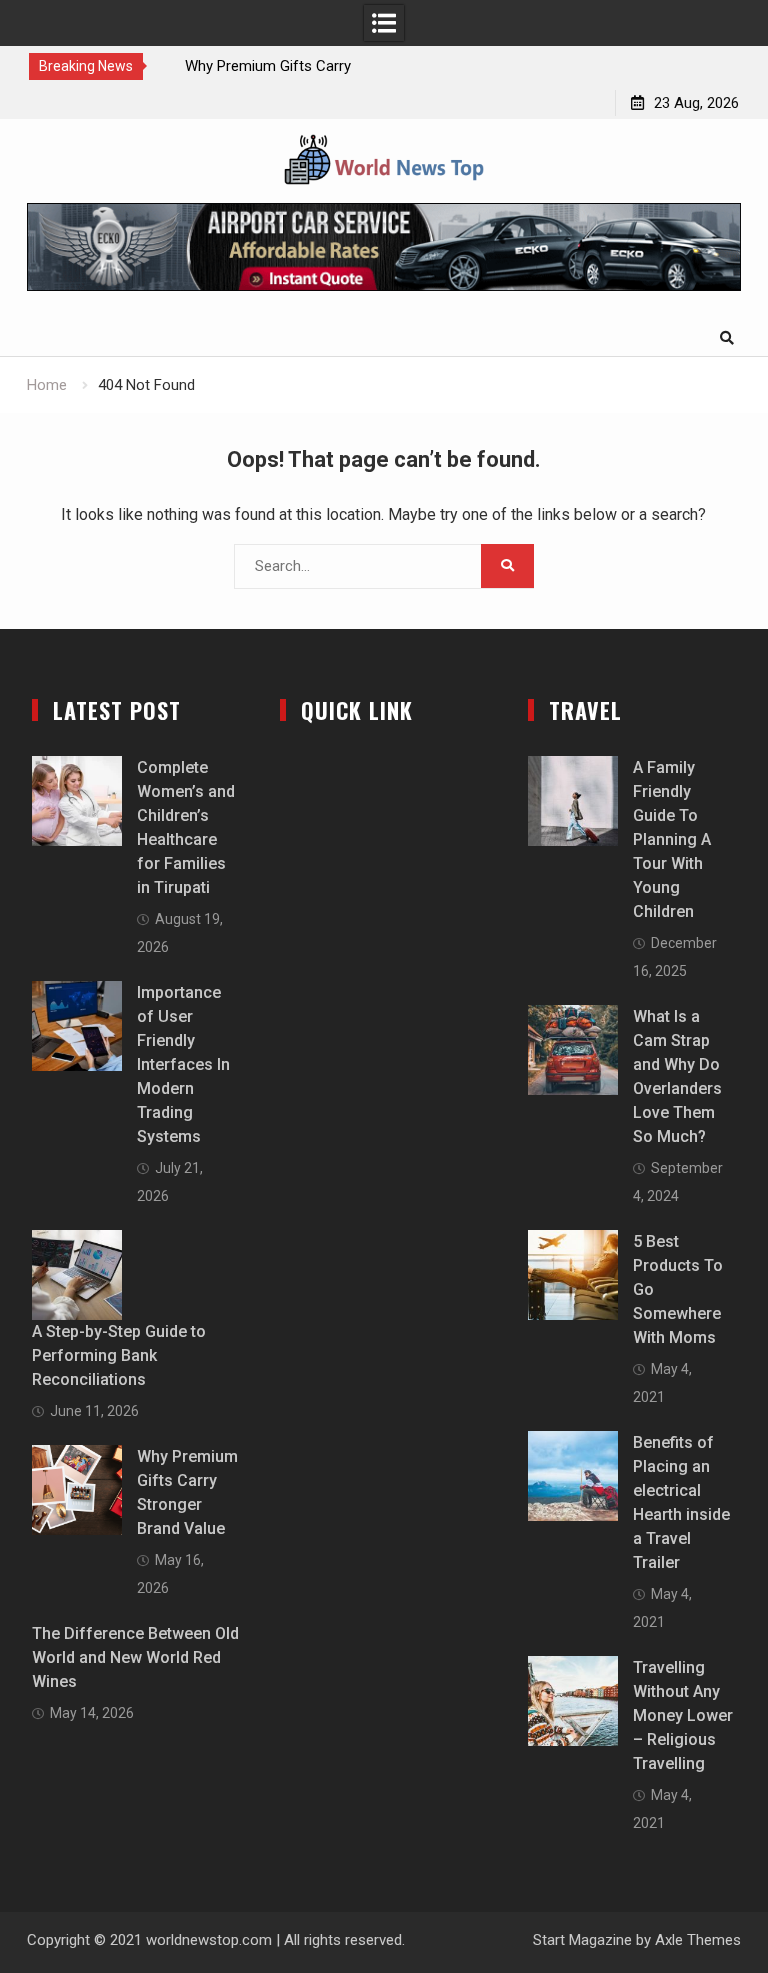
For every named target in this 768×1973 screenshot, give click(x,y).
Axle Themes (698, 1940)
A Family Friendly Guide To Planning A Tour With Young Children (672, 839)
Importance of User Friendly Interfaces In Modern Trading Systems (183, 1064)
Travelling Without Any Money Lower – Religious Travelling (683, 1715)
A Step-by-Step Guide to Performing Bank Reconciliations (119, 1355)
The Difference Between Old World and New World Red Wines (135, 1657)
